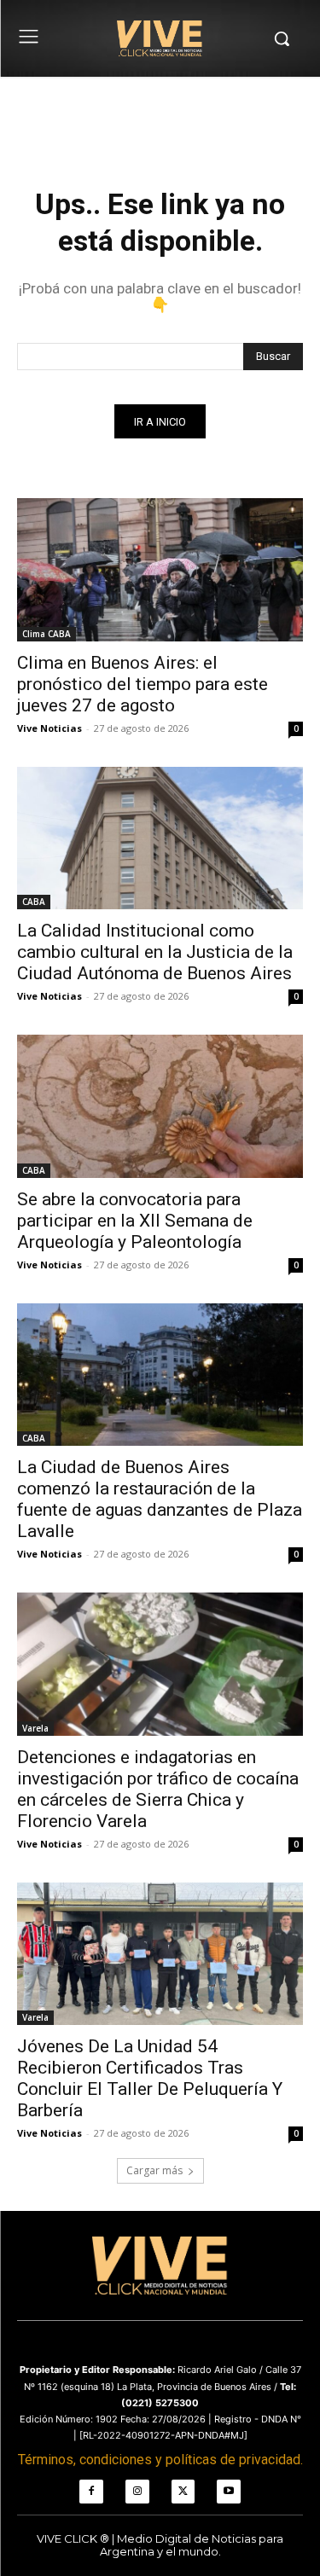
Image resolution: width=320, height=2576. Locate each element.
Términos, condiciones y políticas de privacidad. (160, 2460)
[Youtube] (229, 2492)
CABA (34, 902)
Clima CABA (47, 634)
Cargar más (154, 2170)
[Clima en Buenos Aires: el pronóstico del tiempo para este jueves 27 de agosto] (160, 570)
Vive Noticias (49, 728)
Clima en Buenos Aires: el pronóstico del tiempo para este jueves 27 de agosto (143, 684)
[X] (183, 2492)
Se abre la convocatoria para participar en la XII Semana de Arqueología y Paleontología (135, 1221)
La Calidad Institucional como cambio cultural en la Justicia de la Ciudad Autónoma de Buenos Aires (155, 952)
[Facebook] (91, 2492)
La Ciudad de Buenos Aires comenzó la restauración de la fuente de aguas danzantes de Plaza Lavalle (160, 1499)
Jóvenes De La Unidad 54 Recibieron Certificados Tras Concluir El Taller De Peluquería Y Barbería (150, 2078)
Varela (35, 1728)
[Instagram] (137, 2492)
